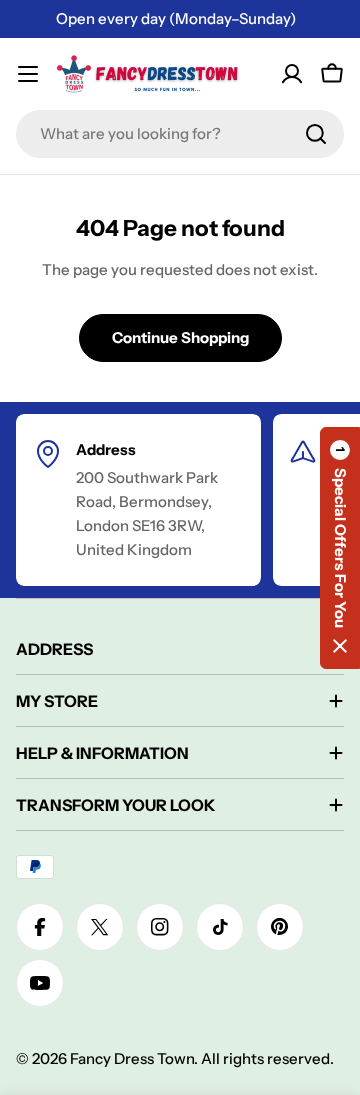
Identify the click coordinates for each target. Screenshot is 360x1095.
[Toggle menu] (28, 74)
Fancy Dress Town (132, 1058)
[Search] (316, 134)
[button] (340, 548)
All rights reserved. (267, 1058)
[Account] (292, 74)
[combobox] (180, 134)
